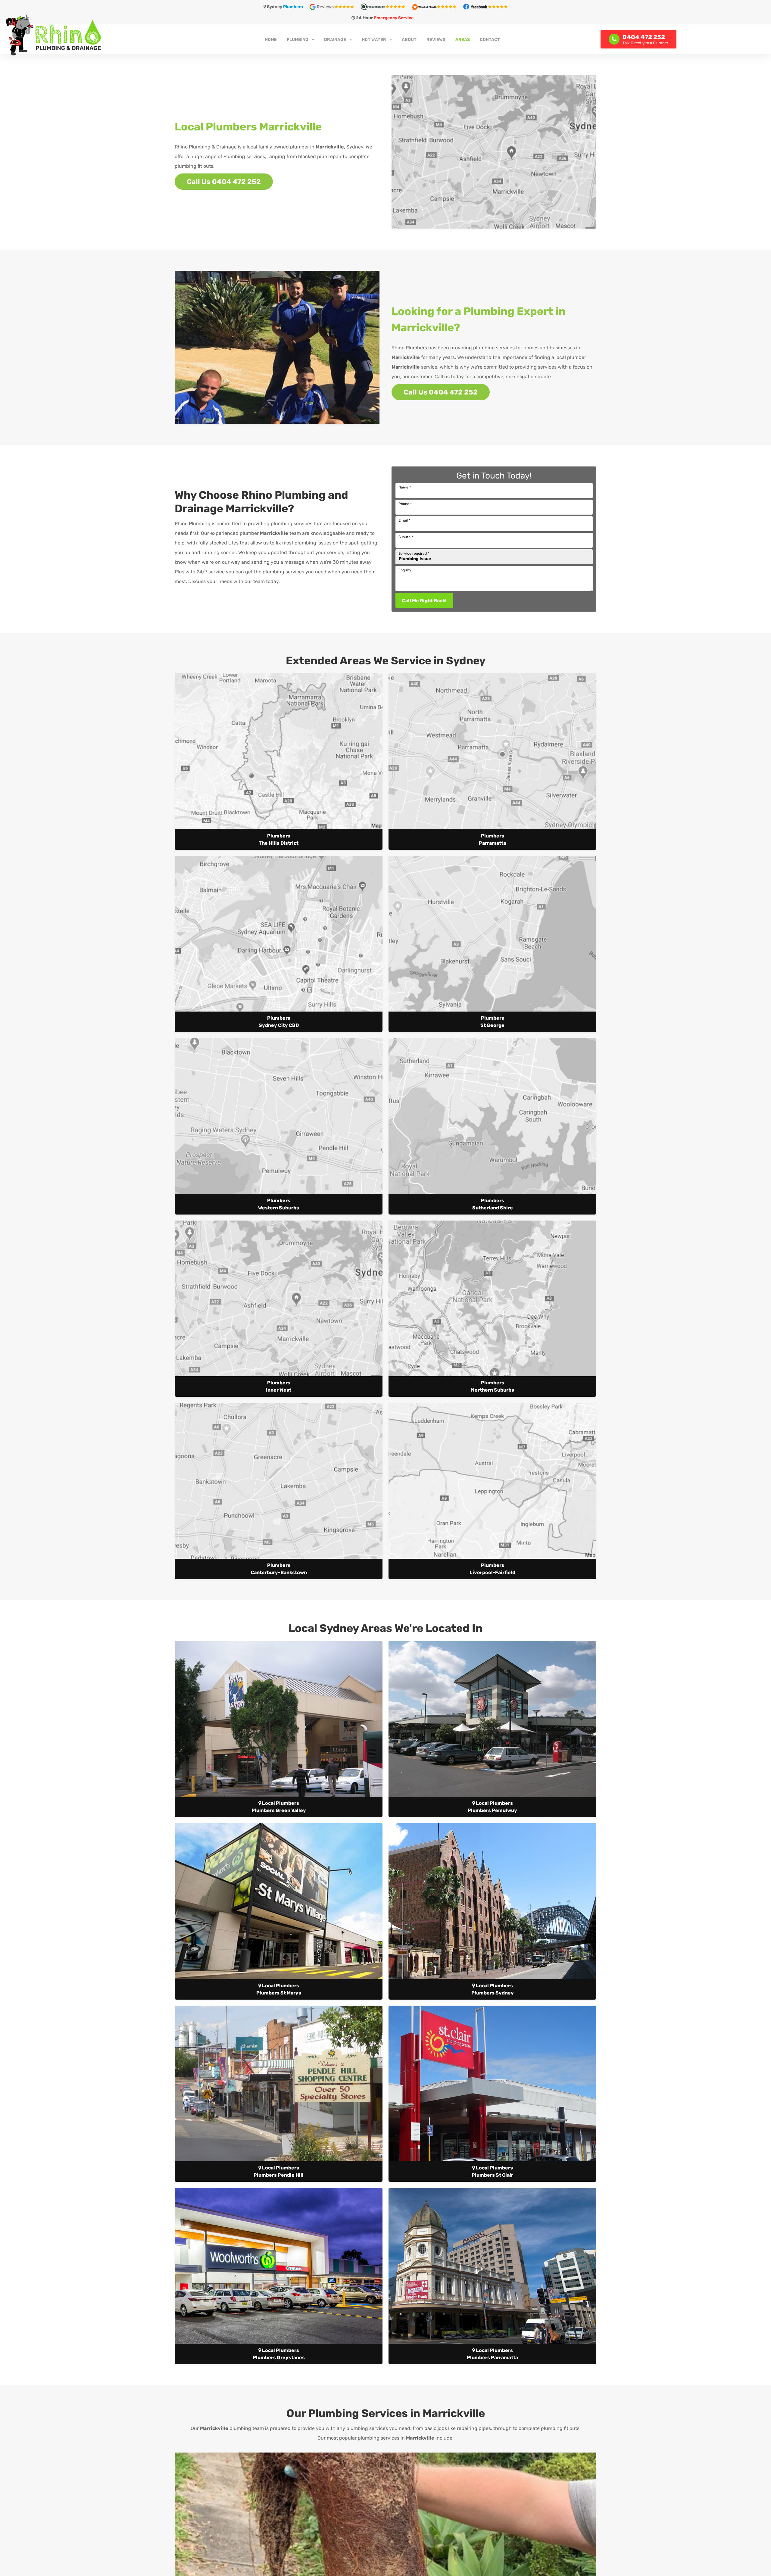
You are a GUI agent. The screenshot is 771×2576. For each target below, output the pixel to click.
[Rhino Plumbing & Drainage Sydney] (130, 35)
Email (404, 520)
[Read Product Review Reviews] (386, 6)
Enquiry (405, 570)
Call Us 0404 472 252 (224, 182)
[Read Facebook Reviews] (485, 6)
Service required (414, 554)
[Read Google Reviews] (335, 6)
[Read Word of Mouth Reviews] (437, 6)
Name (405, 487)
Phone (405, 504)
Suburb (406, 537)
